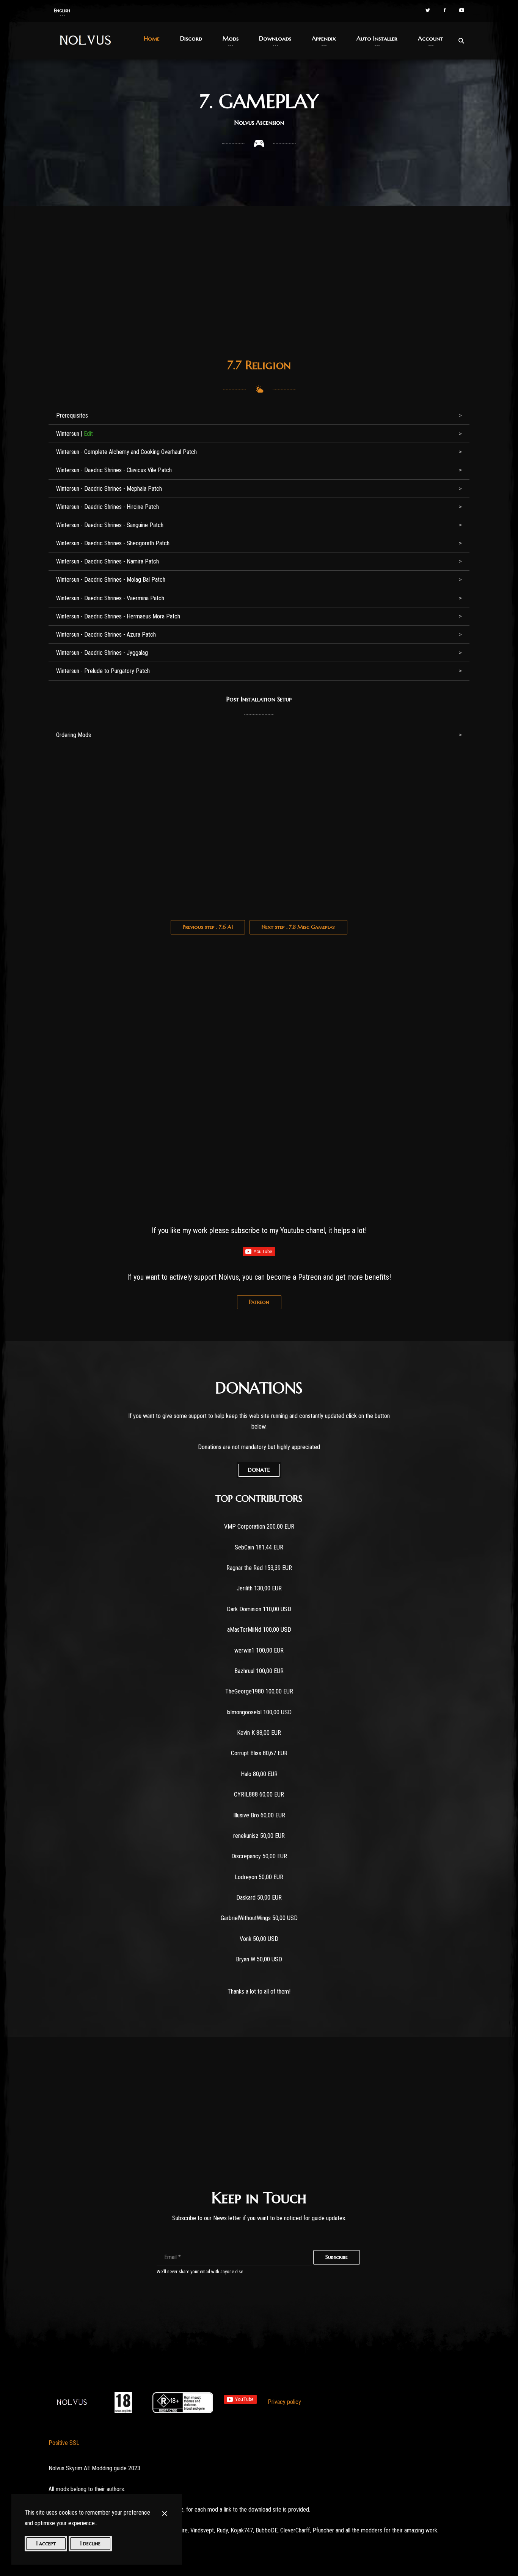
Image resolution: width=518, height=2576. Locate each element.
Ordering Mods (74, 735)
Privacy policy (284, 2402)
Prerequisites (72, 416)
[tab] (259, 416)
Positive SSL (64, 2443)
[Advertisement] (259, 290)
